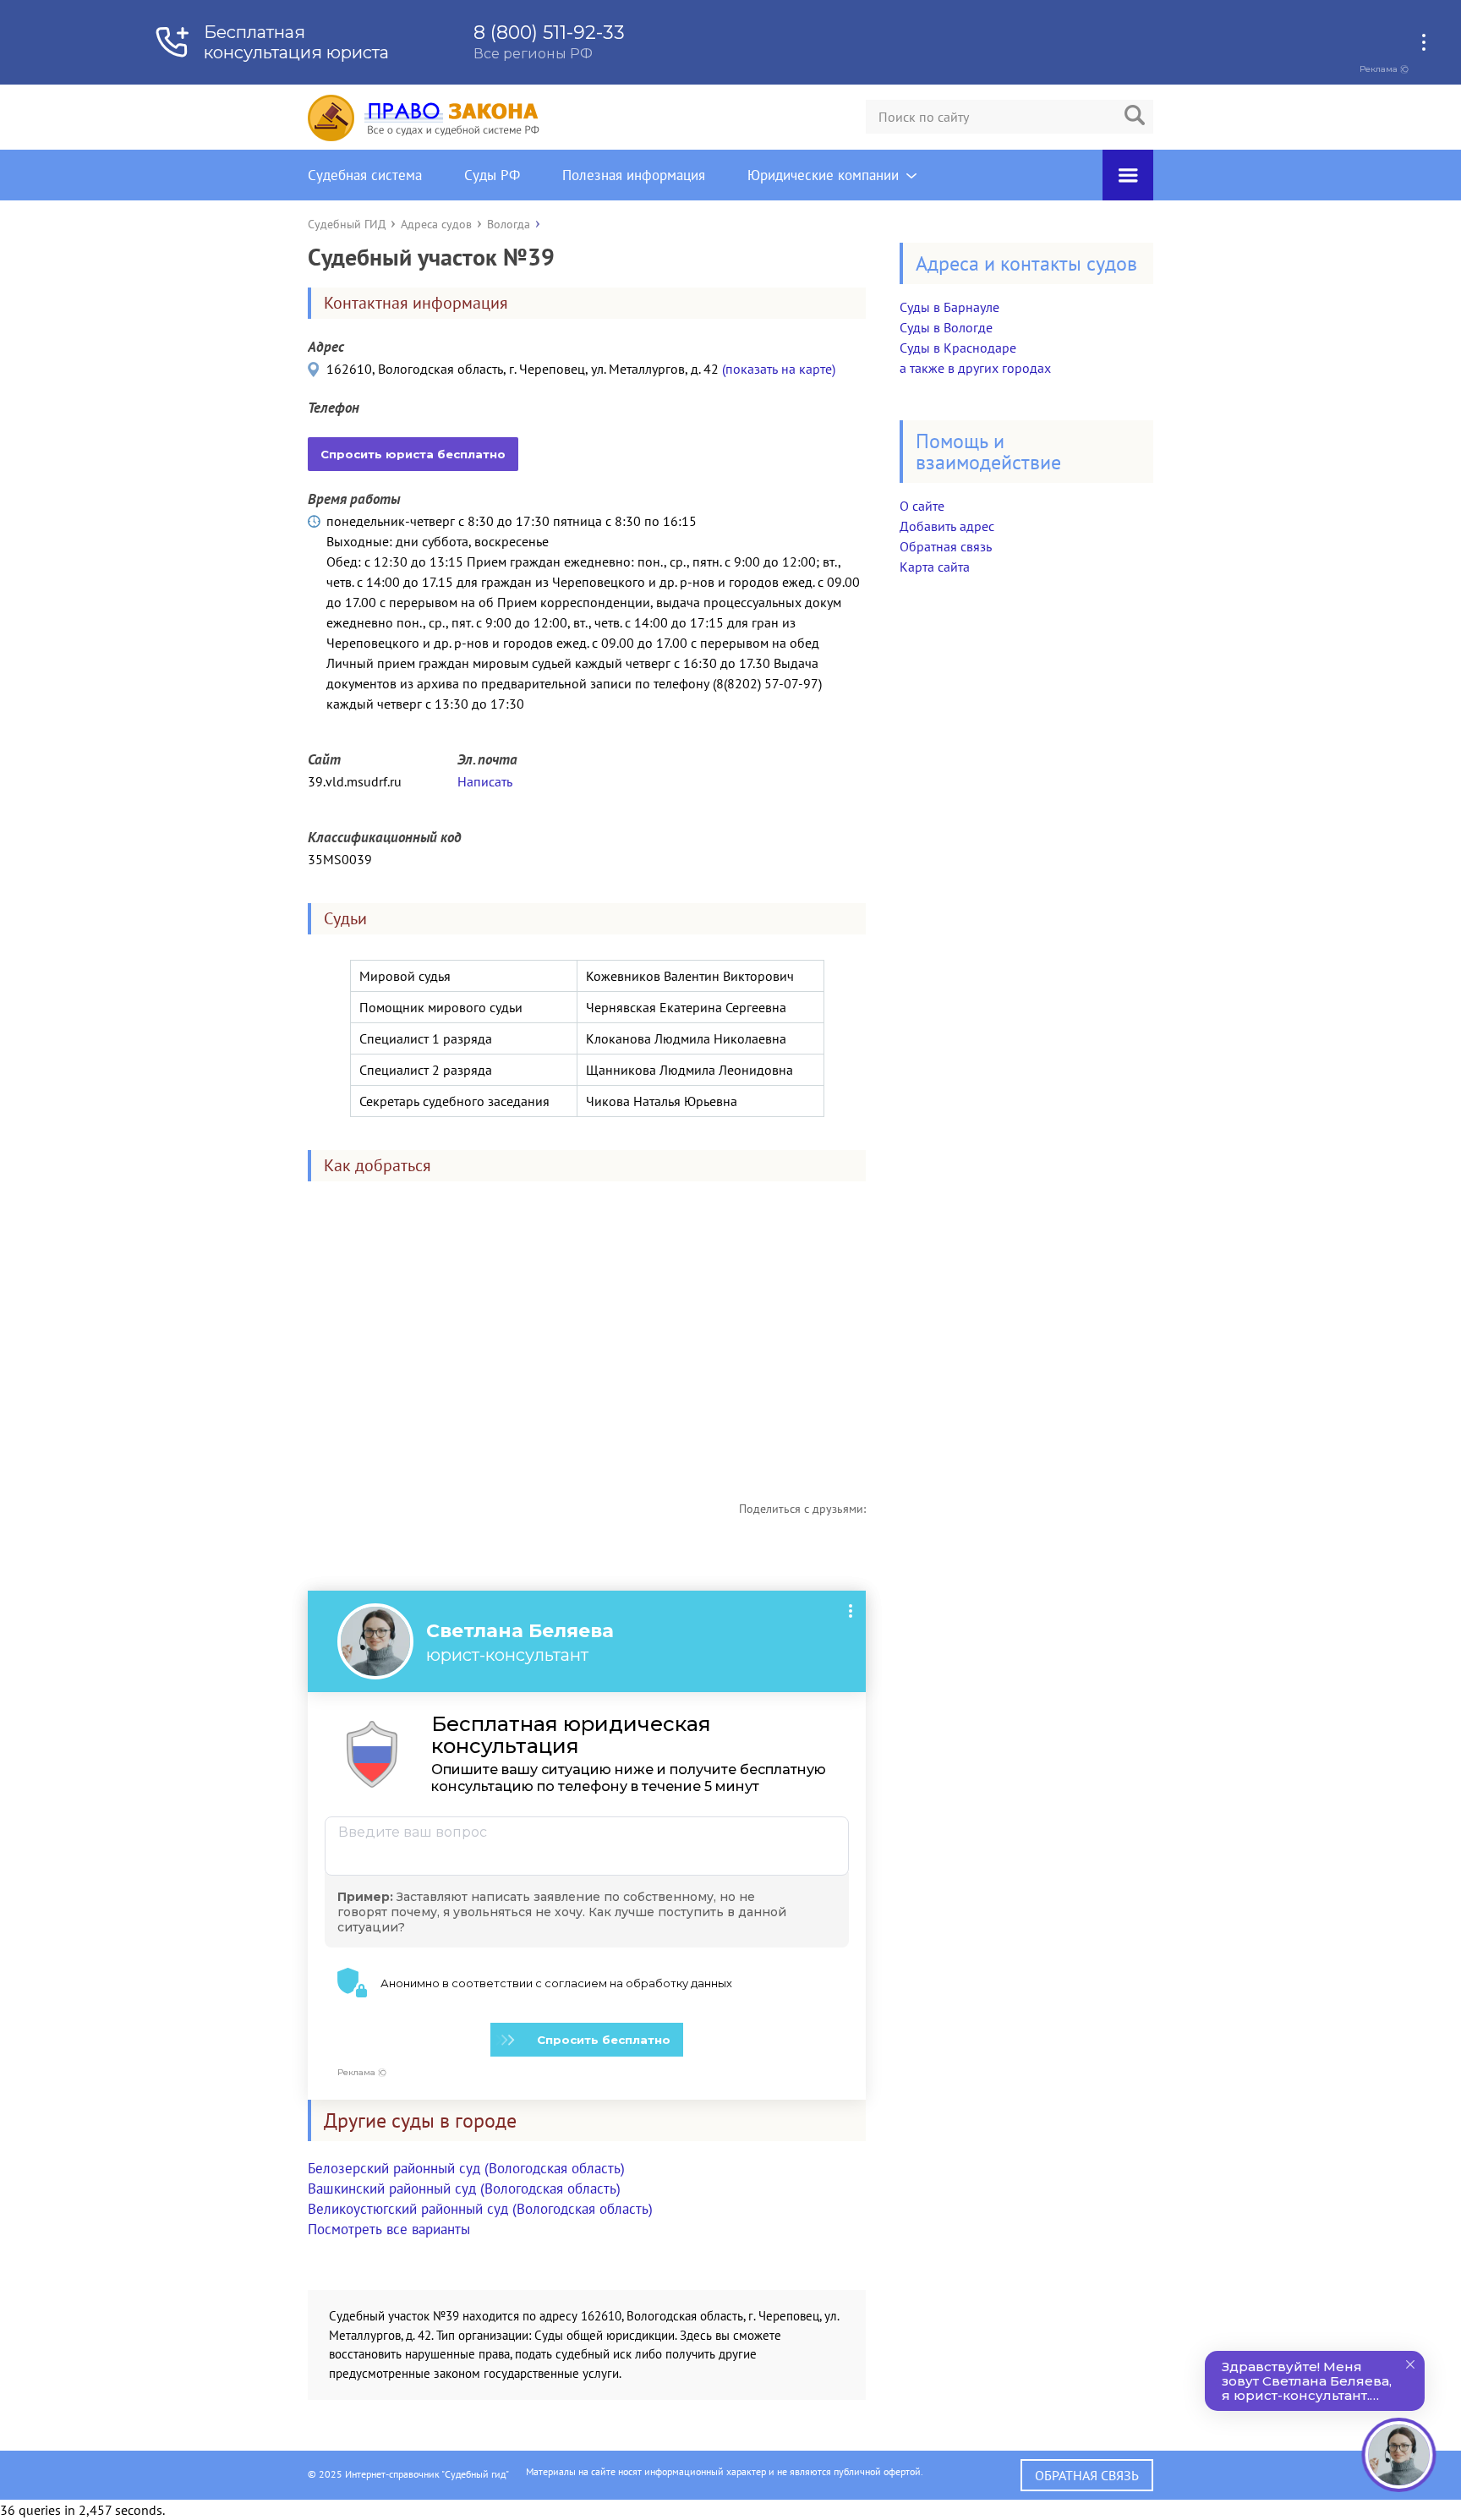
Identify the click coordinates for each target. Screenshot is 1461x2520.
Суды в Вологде (946, 327)
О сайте (922, 506)
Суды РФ (492, 175)
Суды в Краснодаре (958, 348)
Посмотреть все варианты (389, 2229)
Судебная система (365, 175)
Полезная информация (634, 175)
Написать (485, 781)
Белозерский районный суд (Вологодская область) (466, 2168)
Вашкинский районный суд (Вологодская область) (464, 2189)
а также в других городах (975, 368)
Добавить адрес (947, 526)
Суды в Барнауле (949, 307)
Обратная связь (946, 546)
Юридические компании (823, 175)
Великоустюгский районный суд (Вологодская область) (480, 2209)
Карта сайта (935, 567)
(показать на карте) (779, 369)
